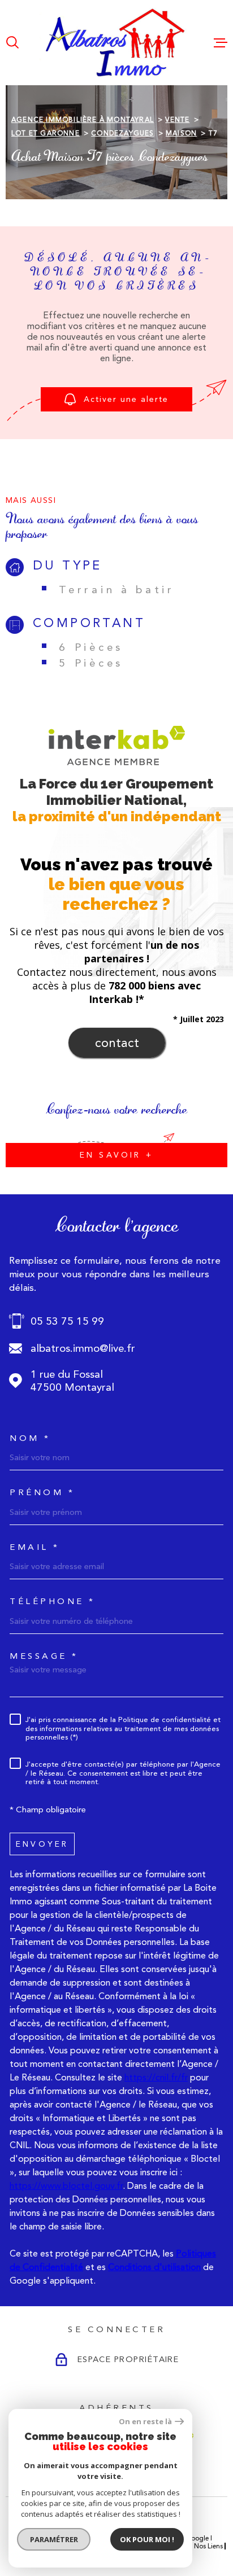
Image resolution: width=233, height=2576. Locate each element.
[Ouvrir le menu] (221, 42)
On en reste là (145, 2422)
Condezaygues (122, 133)
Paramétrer (54, 2539)
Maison (181, 133)
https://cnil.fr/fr (156, 2077)
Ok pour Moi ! (147, 2539)
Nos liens (208, 2546)
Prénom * (42, 1493)
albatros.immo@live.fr (83, 1348)
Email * (35, 1547)
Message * (44, 1656)
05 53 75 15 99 (67, 1321)
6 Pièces (91, 647)
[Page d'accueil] (116, 43)
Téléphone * (53, 1602)
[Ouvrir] (12, 42)
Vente (177, 120)
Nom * (30, 1438)
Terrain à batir (117, 590)
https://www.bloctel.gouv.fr (66, 2186)
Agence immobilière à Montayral (83, 120)
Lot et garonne (46, 133)
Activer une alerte (126, 399)
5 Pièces (91, 663)
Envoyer (42, 1843)
